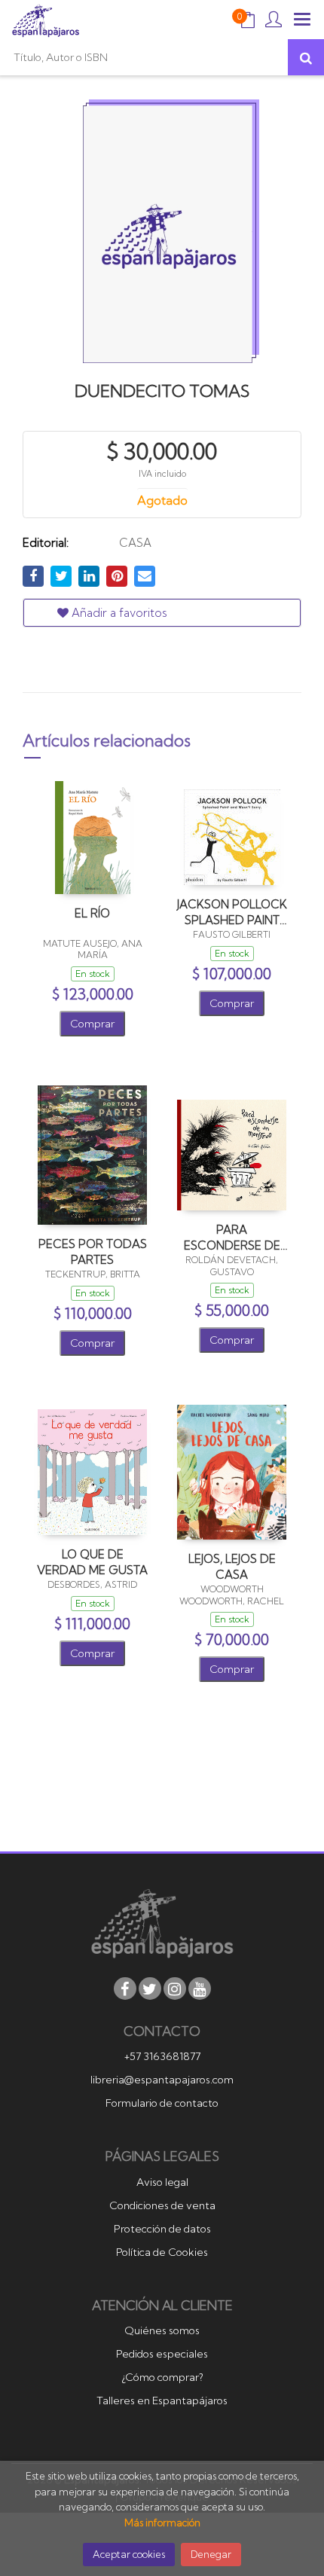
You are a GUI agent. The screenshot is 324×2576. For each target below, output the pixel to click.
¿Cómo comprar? (162, 2377)
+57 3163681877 (162, 2056)
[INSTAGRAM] (175, 1988)
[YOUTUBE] (200, 1988)
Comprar (92, 1024)
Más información (162, 2523)
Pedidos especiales (162, 2354)
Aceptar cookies (129, 2554)
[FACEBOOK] (125, 1988)
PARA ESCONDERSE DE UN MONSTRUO (232, 1237)
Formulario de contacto (162, 2103)
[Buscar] (306, 57)
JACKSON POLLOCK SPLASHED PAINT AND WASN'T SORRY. (232, 912)
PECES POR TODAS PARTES (93, 1251)
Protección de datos (162, 2229)
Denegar (211, 2554)
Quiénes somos (162, 2330)
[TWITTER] (150, 1988)
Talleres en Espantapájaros (162, 2401)
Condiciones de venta (162, 2205)
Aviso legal (162, 2182)
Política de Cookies (162, 2252)
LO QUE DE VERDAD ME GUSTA (92, 1562)
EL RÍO (92, 913)
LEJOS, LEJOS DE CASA (232, 1566)
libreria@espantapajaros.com (162, 2080)
